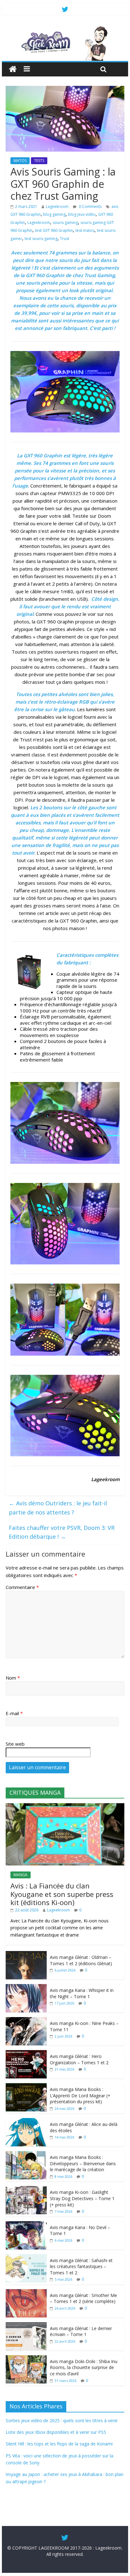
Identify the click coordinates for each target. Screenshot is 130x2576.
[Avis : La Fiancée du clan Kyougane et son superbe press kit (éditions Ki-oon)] (65, 1807)
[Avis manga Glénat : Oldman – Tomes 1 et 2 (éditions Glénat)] (26, 1954)
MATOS (20, 161)
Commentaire (22, 1587)
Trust (65, 239)
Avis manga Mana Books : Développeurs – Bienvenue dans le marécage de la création (83, 2163)
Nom (13, 1678)
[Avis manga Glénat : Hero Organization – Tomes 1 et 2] (26, 2053)
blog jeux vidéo (82, 214)
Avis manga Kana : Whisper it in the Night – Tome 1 (82, 1993)
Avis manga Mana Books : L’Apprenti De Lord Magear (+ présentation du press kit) (80, 2095)
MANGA (21, 1875)
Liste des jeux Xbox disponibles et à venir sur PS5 (56, 2432)
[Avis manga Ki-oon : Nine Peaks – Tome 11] (26, 2020)
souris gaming (65, 223)
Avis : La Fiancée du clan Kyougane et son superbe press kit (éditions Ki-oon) (62, 1894)
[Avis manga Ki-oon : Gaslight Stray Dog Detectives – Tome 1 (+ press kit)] (26, 2189)
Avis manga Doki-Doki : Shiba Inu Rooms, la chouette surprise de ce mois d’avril (84, 2367)
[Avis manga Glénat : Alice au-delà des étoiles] (26, 2121)
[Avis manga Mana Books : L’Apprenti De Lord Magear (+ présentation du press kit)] (26, 2086)
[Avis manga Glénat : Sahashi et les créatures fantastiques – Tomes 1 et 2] (26, 2258)
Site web (15, 1744)
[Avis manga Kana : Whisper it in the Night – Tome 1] (26, 1987)
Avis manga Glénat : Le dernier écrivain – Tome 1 (81, 2331)
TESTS (39, 161)
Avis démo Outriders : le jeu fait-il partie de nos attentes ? (58, 1508)
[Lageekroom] (65, 28)
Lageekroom (57, 206)
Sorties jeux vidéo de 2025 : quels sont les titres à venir (62, 2420)
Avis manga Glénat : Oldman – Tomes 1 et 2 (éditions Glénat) (81, 1960)
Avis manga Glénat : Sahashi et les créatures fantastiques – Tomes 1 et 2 (81, 2267)
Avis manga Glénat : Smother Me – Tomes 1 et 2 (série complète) (83, 2298)
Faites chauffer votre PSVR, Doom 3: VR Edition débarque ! (62, 1532)
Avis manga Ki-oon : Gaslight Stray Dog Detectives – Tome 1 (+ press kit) (82, 2198)
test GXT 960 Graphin (54, 230)
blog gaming (54, 214)
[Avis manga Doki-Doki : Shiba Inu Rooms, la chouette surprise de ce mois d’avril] (26, 2359)
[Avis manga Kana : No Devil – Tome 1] (26, 2225)
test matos (85, 230)
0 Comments (90, 206)
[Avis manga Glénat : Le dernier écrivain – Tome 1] (26, 2325)
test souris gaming (41, 239)
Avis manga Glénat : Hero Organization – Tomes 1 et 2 (79, 2059)
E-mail (14, 1713)
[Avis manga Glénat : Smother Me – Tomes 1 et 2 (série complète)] (26, 2292)
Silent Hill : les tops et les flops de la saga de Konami (59, 2444)
